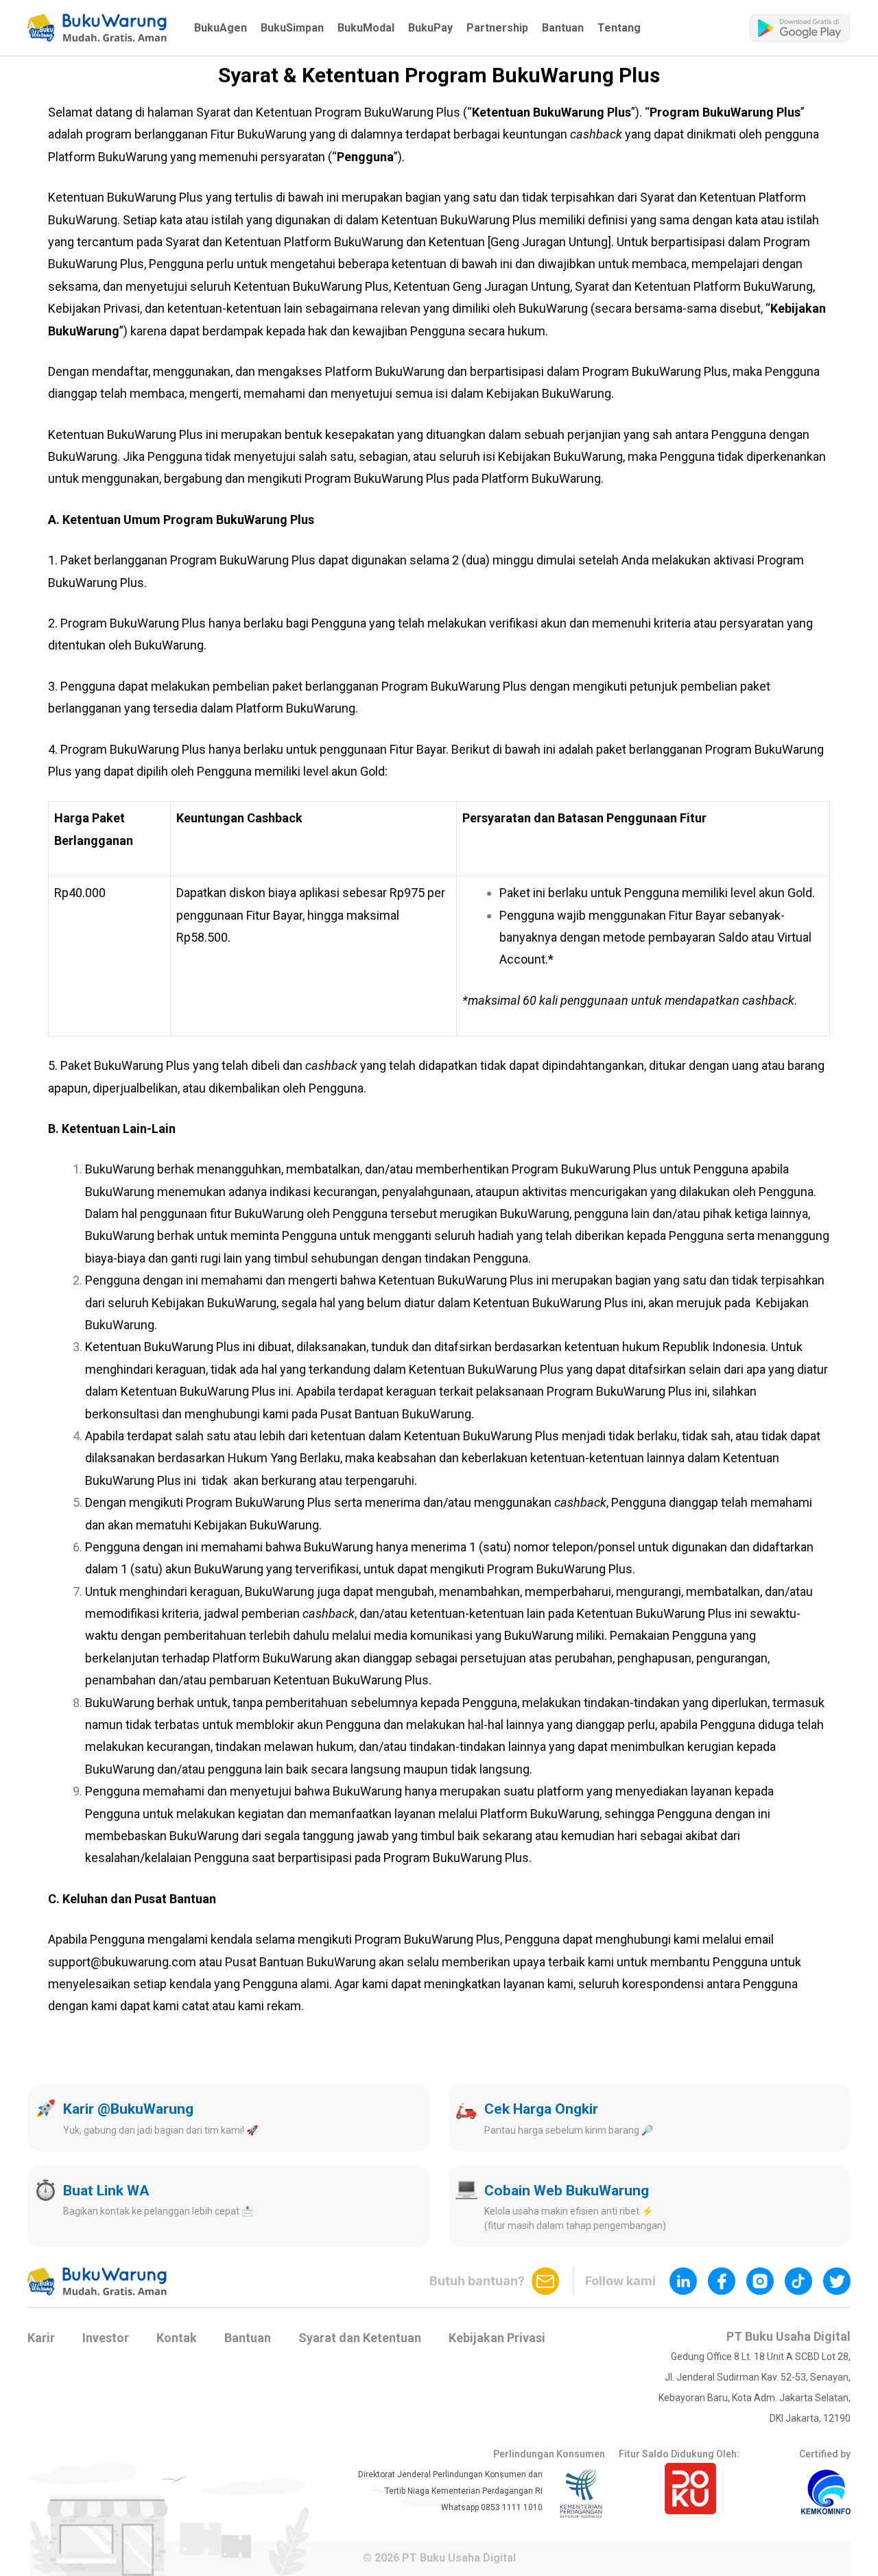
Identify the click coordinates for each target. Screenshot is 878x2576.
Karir (41, 2338)
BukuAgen (221, 28)
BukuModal (366, 28)
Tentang (619, 28)
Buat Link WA (106, 2191)
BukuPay (430, 28)
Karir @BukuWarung (128, 2109)
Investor (106, 2338)
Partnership (497, 28)
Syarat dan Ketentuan (360, 2338)
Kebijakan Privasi (497, 2338)
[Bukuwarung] (97, 28)
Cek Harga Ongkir (541, 2109)
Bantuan (563, 28)
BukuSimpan (292, 28)
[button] (97, 28)
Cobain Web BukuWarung (567, 2191)
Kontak (177, 2338)
